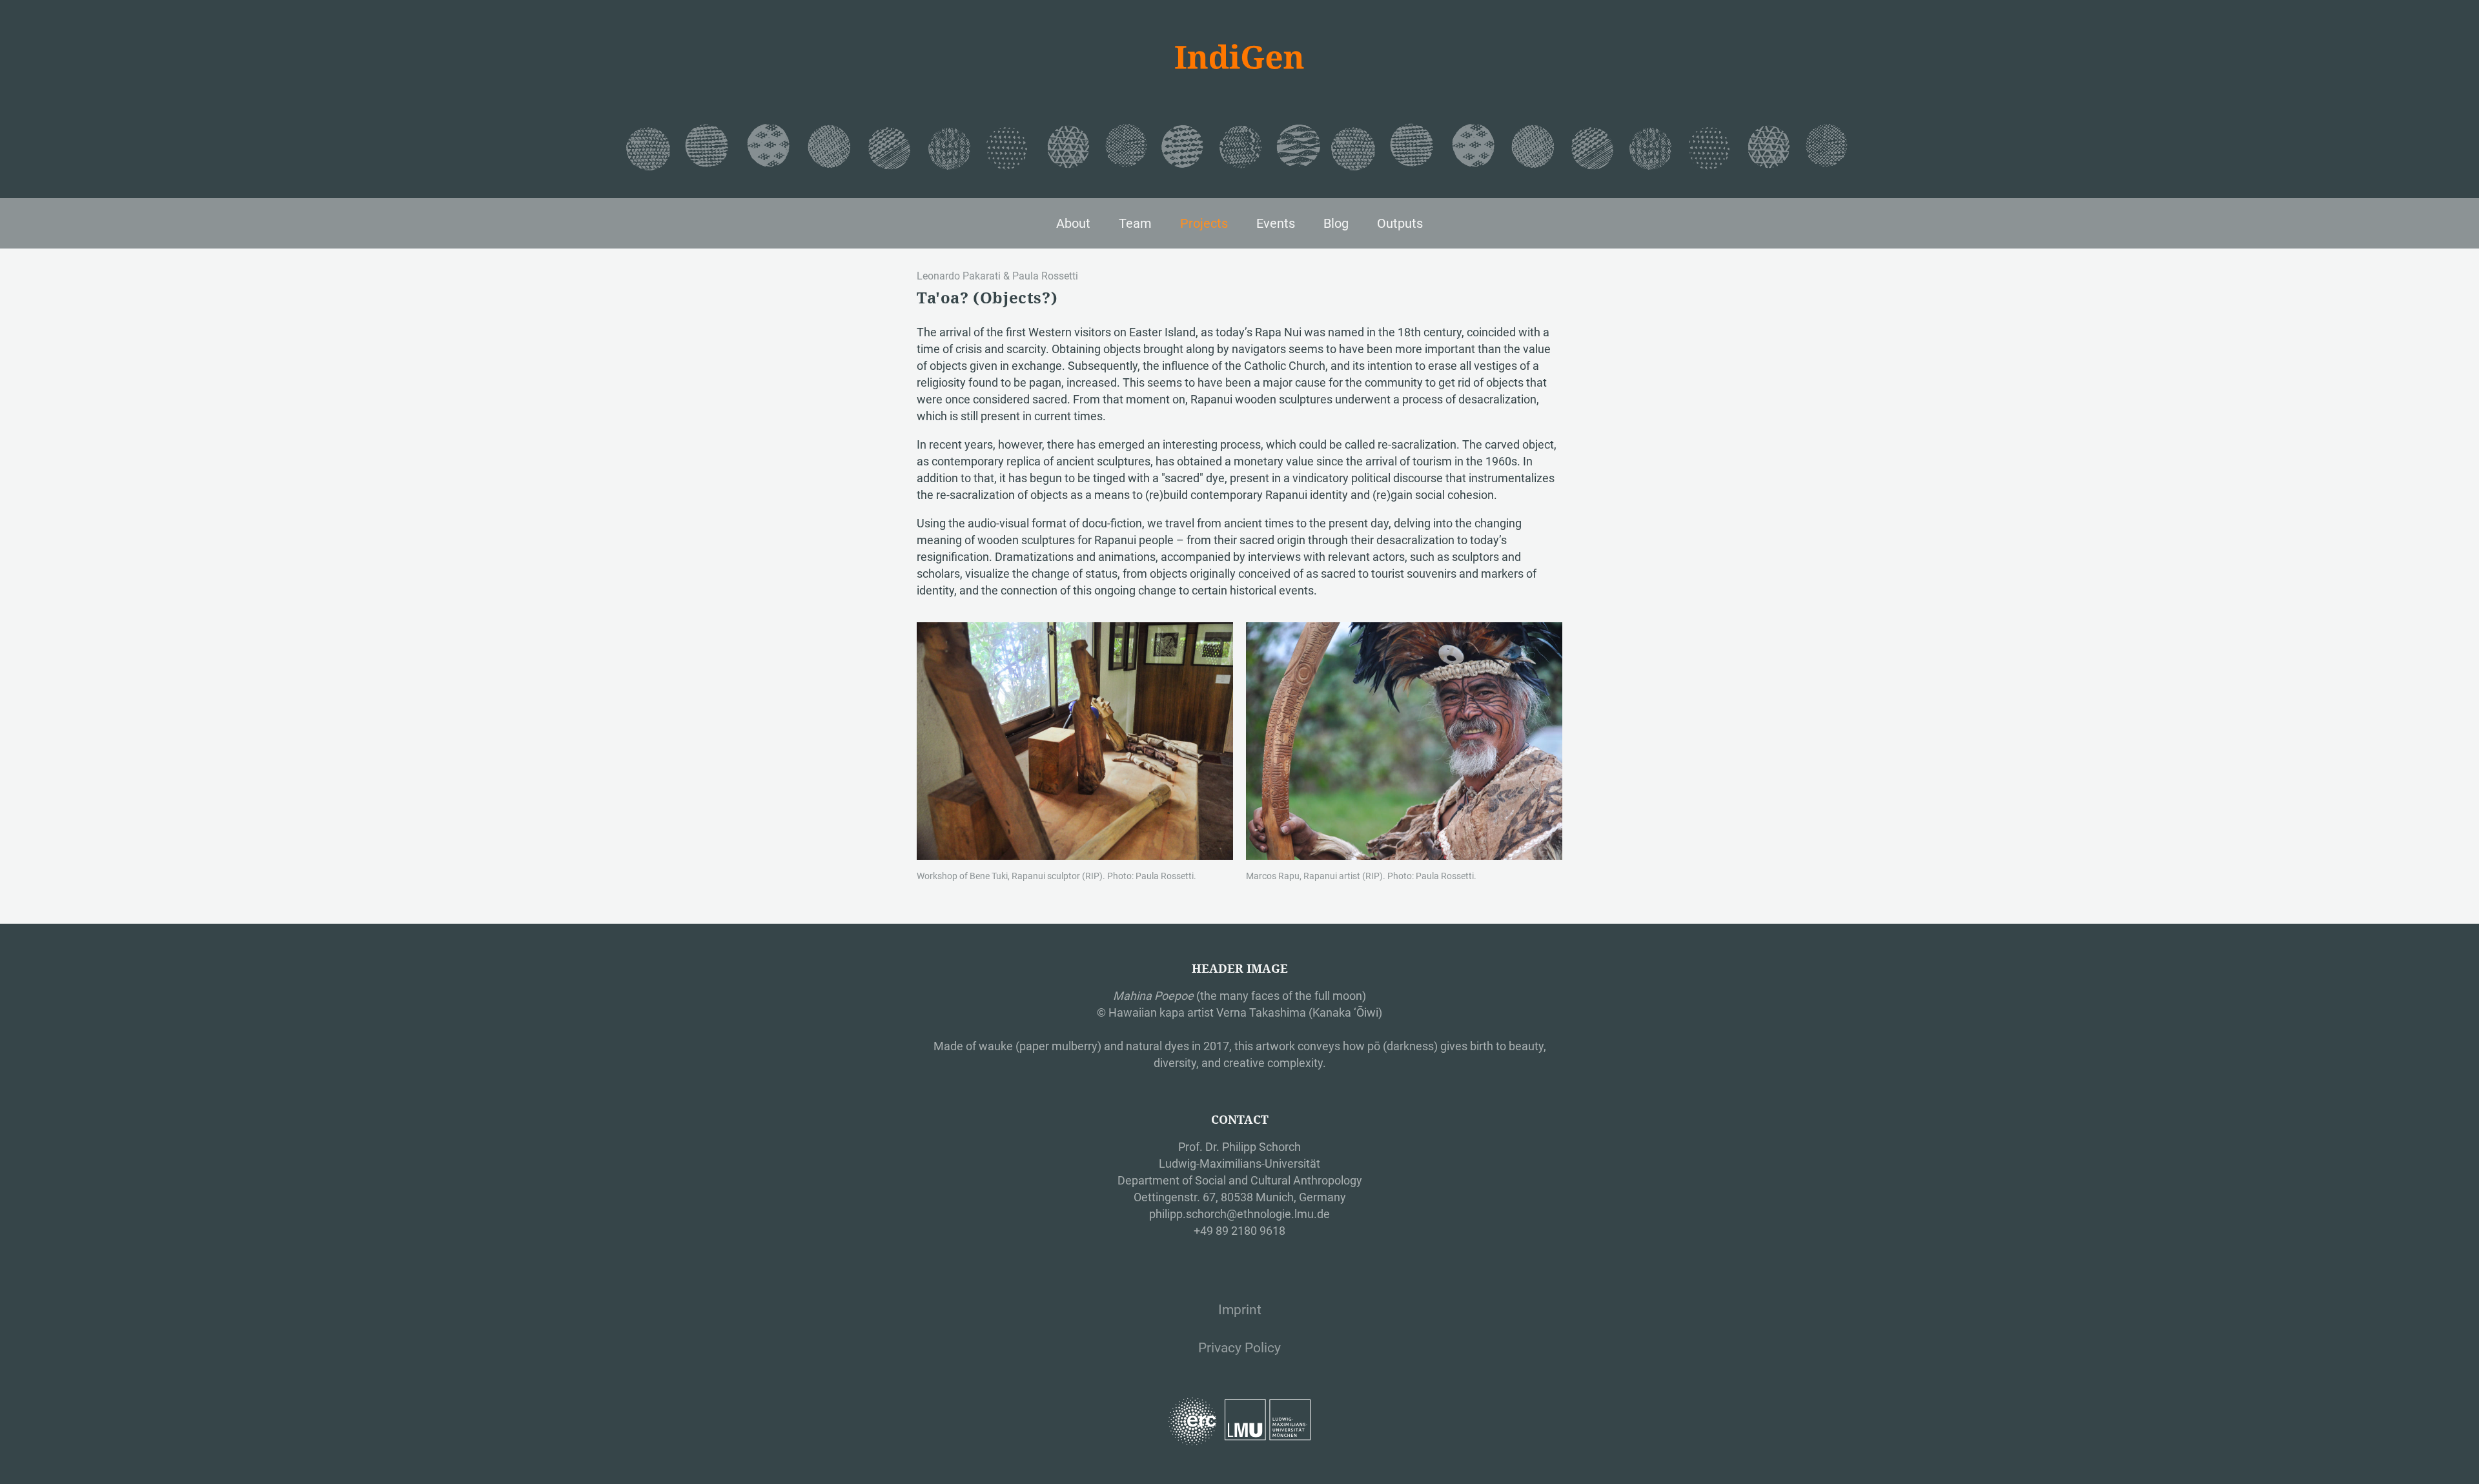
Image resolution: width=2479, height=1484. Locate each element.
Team (1135, 223)
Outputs (1400, 223)
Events (1276, 223)
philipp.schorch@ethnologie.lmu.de (1239, 1214)
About (1073, 223)
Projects (1204, 223)
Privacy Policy (1239, 1348)
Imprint (1240, 1310)
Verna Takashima (1261, 1012)
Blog (1336, 223)
